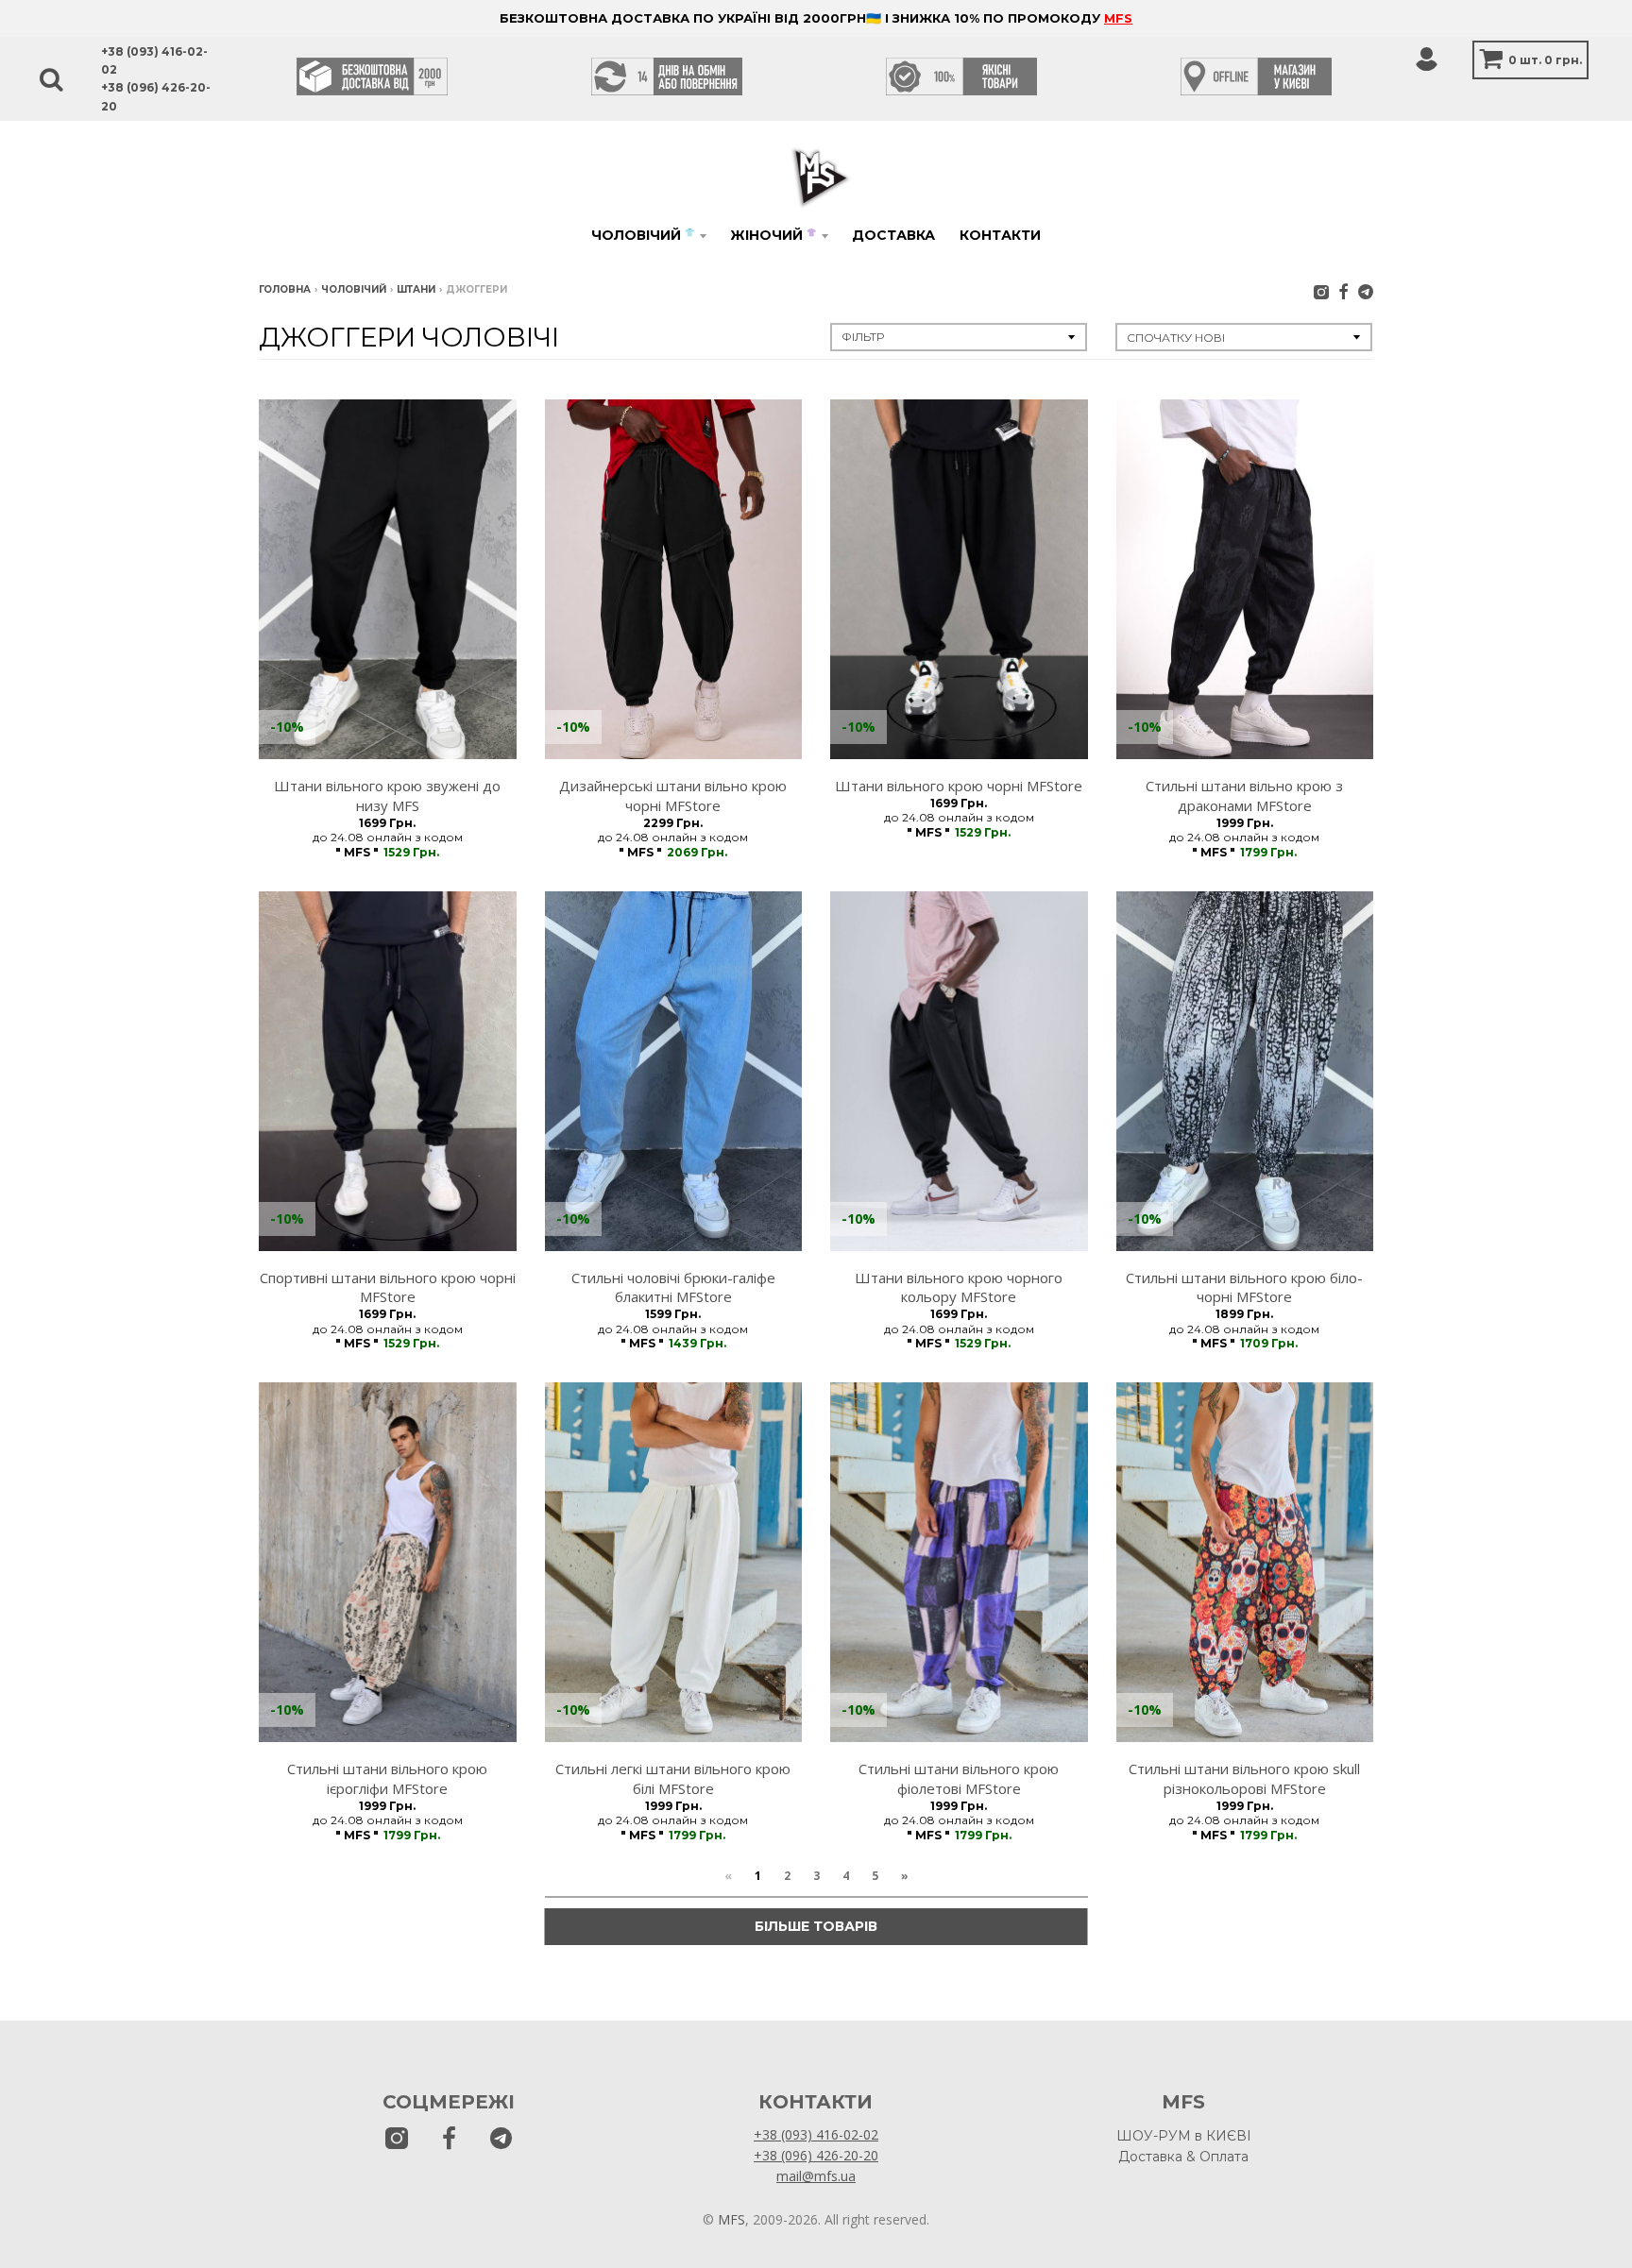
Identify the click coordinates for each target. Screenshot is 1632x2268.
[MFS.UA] (1366, 291)
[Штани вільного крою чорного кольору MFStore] (959, 1071)
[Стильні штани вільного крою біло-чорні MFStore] (1245, 1071)
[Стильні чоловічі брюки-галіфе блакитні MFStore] (674, 1071)
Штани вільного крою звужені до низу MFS (387, 795)
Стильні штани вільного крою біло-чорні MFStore (1244, 1287)
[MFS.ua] (1343, 291)
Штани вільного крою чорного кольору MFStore (959, 1287)
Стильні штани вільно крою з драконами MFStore (1244, 795)
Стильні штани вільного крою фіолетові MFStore (959, 1778)
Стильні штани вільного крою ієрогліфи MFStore (387, 1778)
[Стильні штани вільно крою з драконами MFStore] (1245, 579)
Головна (285, 289)
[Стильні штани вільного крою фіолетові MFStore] (959, 1562)
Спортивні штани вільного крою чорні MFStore (388, 1287)
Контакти (1000, 235)
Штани (416, 289)
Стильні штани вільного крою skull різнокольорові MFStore (1244, 1778)
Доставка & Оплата (1183, 2157)
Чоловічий (643, 235)
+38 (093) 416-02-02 (816, 2134)
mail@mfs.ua (816, 2176)
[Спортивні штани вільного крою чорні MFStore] (388, 1071)
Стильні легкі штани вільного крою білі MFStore (673, 1778)
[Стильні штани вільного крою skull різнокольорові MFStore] (1245, 1562)
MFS (1118, 18)
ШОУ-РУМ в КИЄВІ (1184, 2136)
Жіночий (773, 235)
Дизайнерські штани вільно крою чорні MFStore (673, 795)
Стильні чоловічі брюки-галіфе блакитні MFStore (673, 1287)
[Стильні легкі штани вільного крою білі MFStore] (674, 1562)
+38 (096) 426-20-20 (816, 2155)
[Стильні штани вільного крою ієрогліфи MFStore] (388, 1562)
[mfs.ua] (1321, 291)
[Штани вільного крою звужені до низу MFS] (388, 579)
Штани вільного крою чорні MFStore (959, 786)
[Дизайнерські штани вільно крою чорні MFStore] (674, 579)
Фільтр (863, 337)
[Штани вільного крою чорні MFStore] (959, 579)
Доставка (893, 235)
